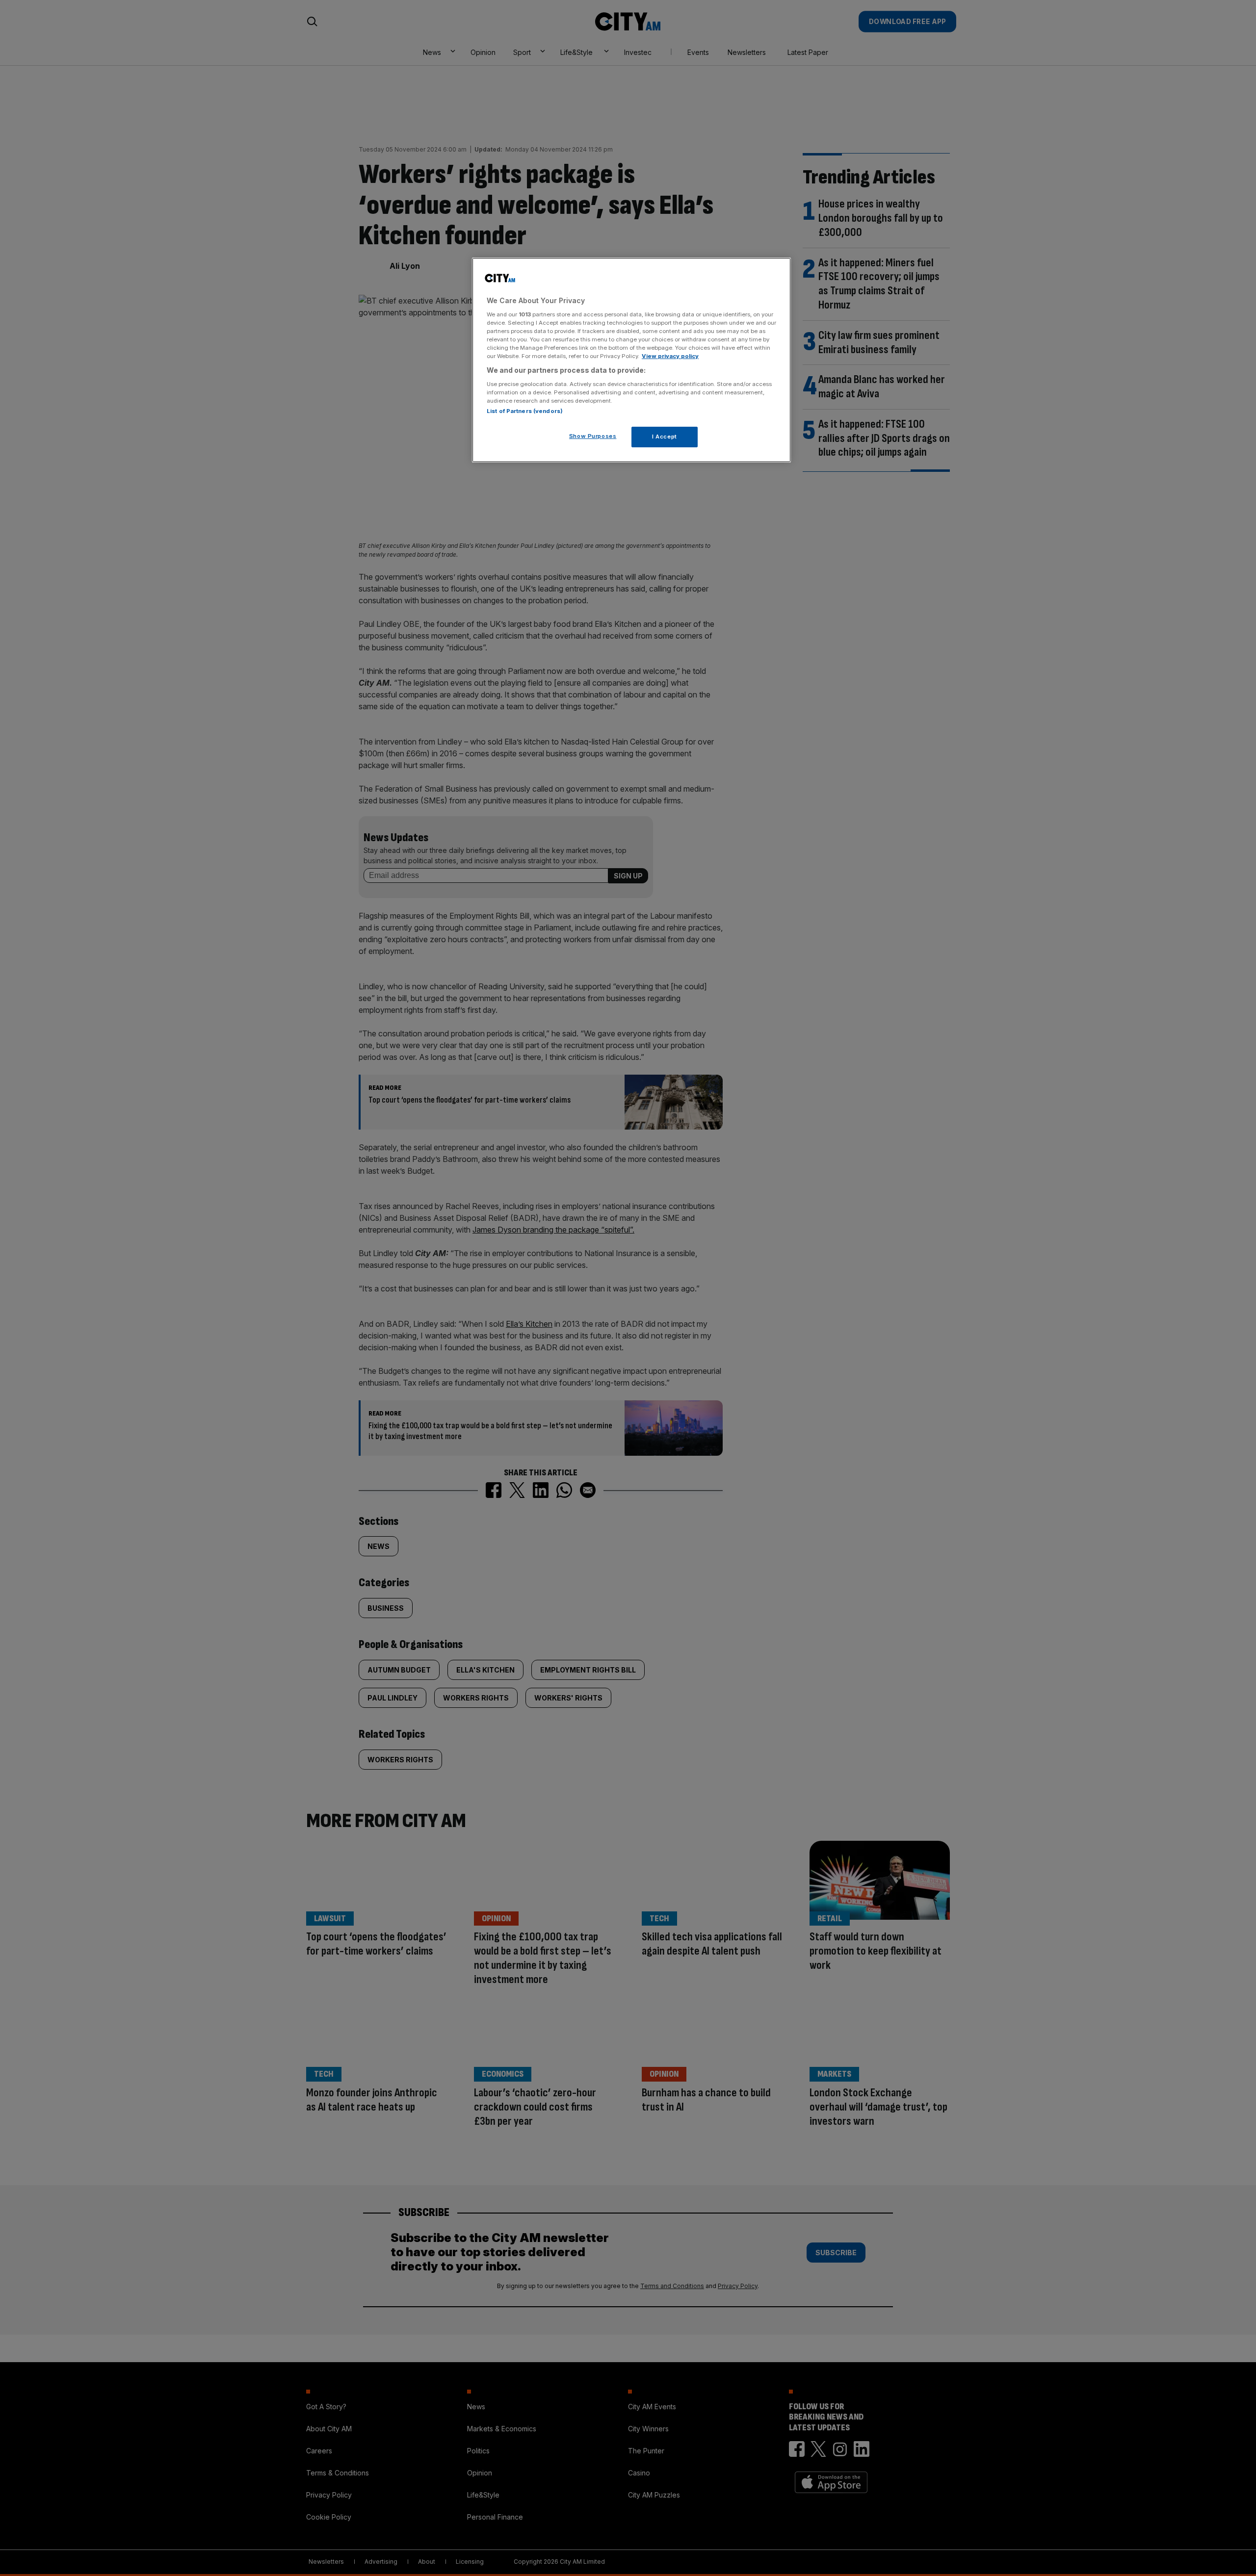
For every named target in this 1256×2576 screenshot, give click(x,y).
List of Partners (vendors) (525, 411)
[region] (631, 360)
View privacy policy (670, 356)
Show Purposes (593, 436)
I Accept (665, 437)
